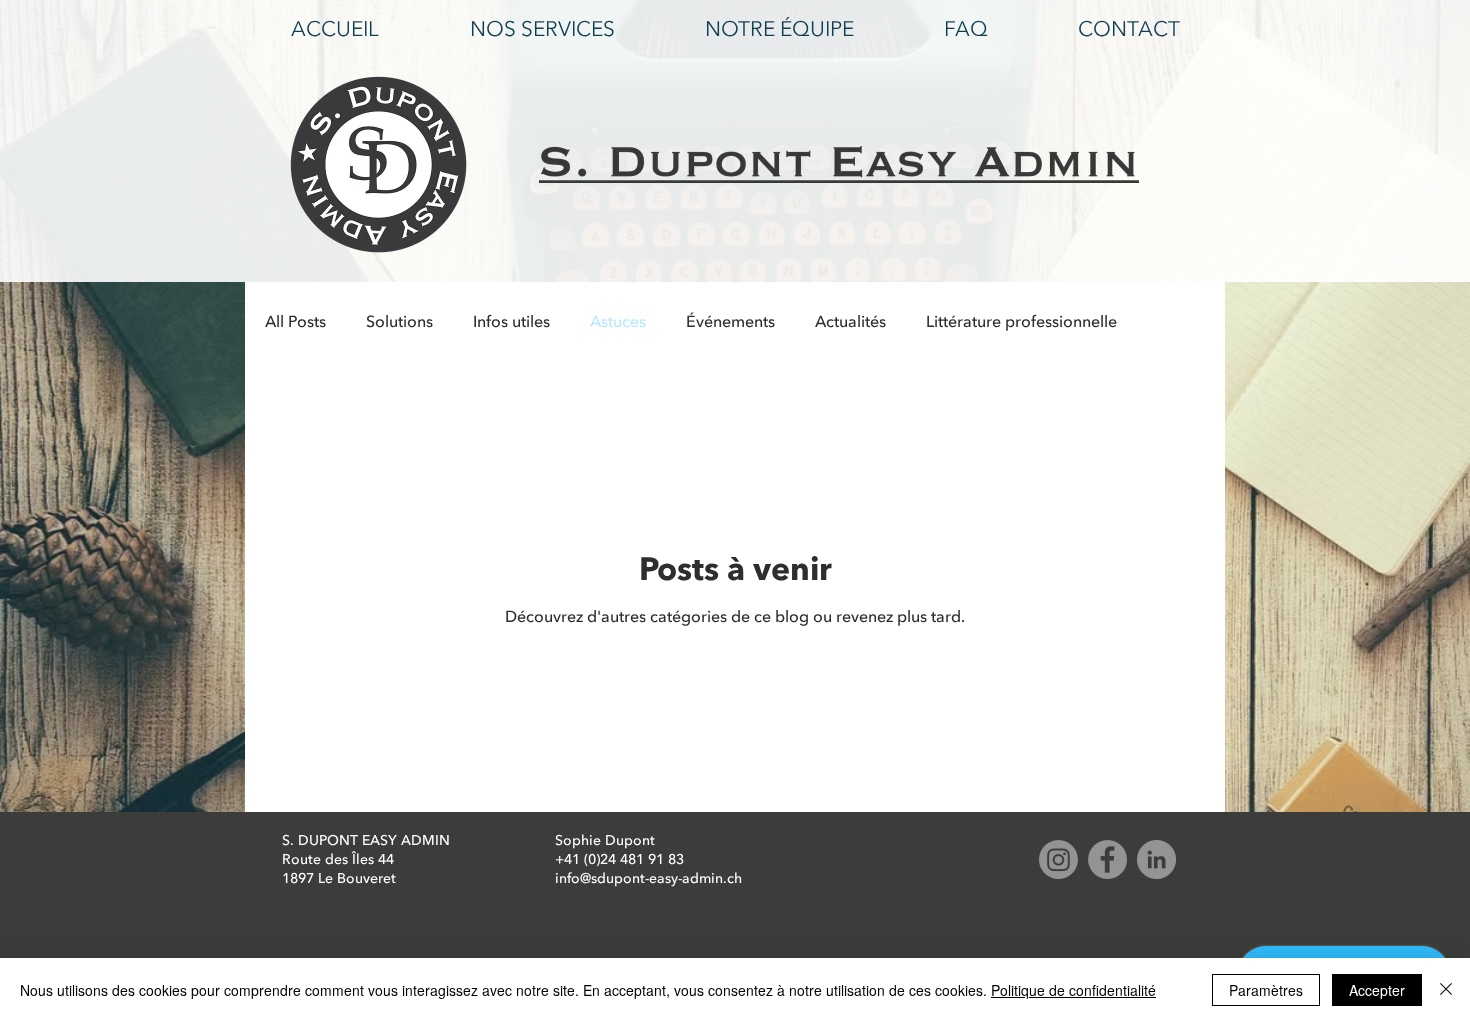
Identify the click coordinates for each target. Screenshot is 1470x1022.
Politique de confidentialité (1073, 990)
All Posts (295, 322)
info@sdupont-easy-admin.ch (648, 878)
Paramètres (1266, 990)
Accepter (1377, 990)
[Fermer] (1446, 990)
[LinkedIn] (1156, 859)
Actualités (850, 322)
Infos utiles (511, 322)
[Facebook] (1107, 859)
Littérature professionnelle (1021, 322)
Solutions (399, 322)
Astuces (618, 322)
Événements (730, 322)
